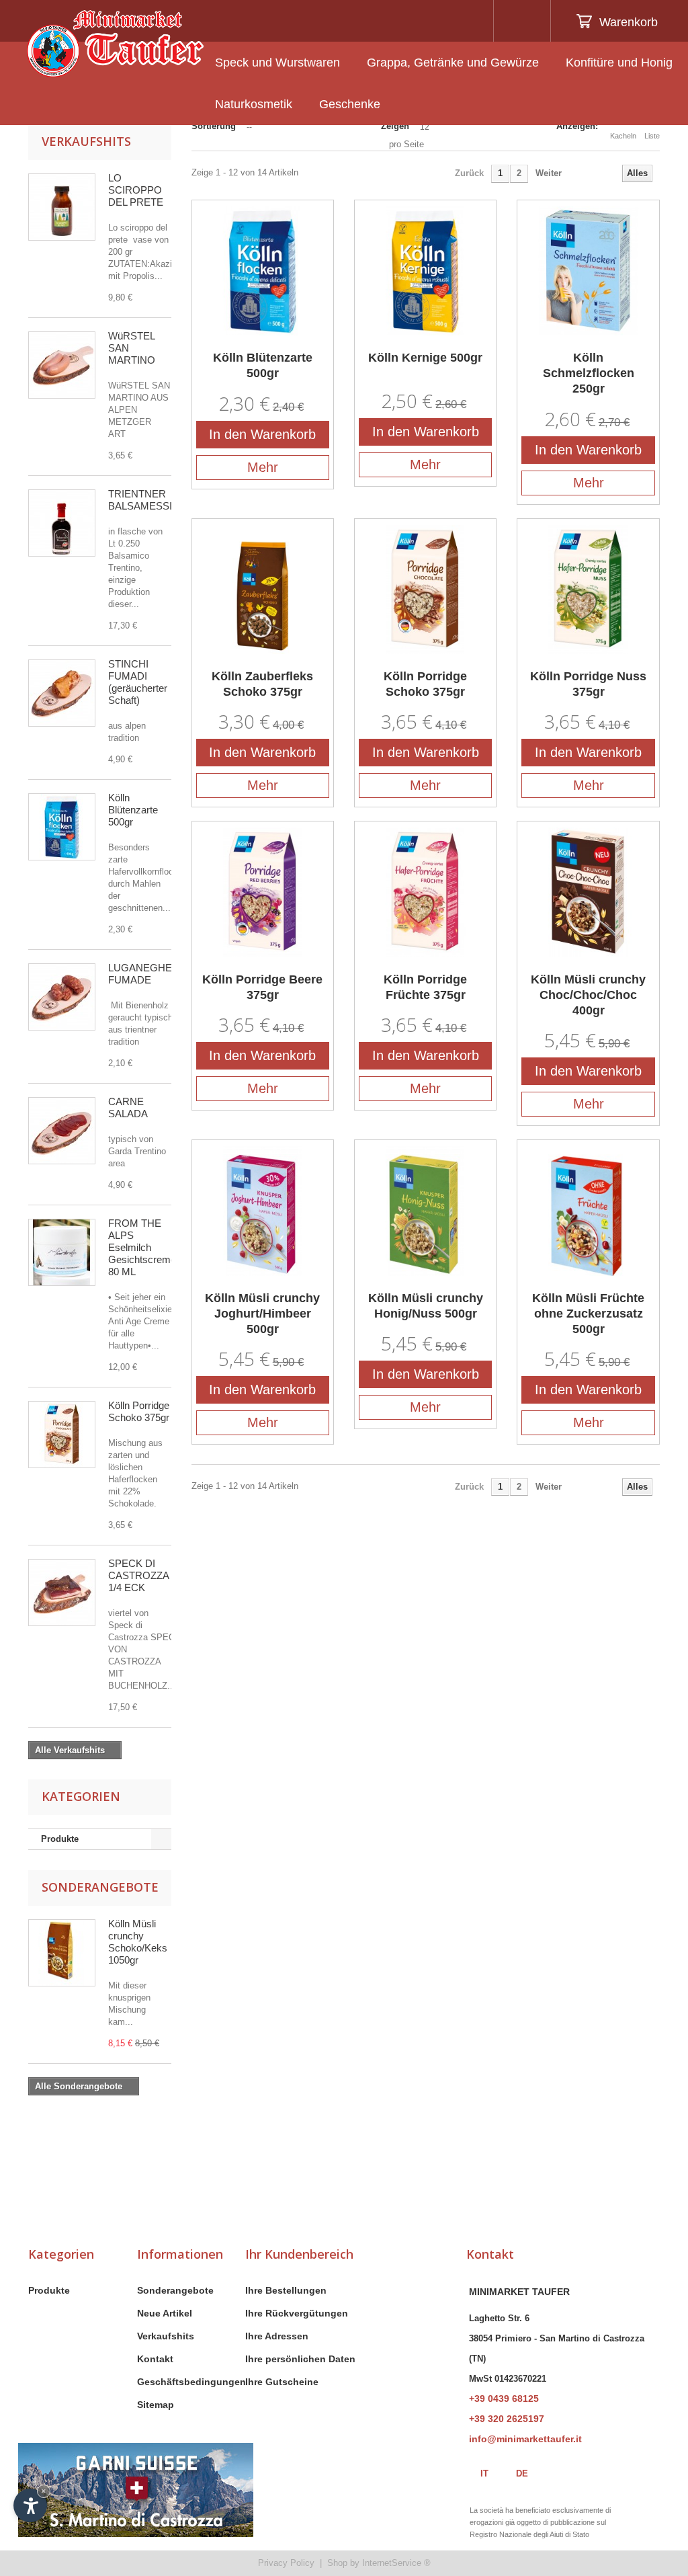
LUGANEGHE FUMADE (140, 974)
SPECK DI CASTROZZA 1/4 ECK (138, 1575)
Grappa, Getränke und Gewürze (453, 63)
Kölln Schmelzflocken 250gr (589, 373)
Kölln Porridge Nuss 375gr (588, 684)
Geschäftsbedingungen (191, 2382)
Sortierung (214, 126)
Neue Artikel (165, 2313)
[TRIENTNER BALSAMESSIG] (62, 523)
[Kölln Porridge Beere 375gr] (263, 892)
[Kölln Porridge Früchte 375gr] (425, 892)
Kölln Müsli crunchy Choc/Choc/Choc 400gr (588, 995)
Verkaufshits (86, 141)
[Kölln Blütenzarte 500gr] (62, 827)
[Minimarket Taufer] (115, 44)
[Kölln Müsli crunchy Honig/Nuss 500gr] (425, 1211)
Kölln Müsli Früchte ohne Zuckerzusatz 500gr (588, 1314)
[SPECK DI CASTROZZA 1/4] (62, 1593)
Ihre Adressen (277, 2336)
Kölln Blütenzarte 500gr (133, 810)
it (484, 2473)
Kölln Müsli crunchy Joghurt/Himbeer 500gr (262, 1314)
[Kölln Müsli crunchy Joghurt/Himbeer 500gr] (263, 1211)
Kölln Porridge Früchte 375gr (425, 987)
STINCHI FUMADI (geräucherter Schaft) (138, 682)
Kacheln (623, 136)
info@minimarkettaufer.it (525, 2439)
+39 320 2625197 (507, 2419)
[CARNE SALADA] (62, 1131)
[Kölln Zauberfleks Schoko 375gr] (263, 590)
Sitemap (156, 2405)
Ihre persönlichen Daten (300, 2359)
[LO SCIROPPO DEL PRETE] (62, 207)
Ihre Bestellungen (286, 2290)
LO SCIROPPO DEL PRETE (136, 190)
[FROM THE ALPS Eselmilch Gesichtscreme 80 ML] (62, 1252)
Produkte (60, 1839)
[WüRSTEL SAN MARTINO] (62, 365)
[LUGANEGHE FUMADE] (62, 997)
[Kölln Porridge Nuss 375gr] (588, 590)
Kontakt (155, 2359)
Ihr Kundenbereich (299, 2254)
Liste (652, 136)
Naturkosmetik (254, 104)
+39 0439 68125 (504, 2399)
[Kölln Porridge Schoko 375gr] (62, 1435)
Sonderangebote (100, 1887)
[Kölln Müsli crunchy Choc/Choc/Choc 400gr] (588, 892)
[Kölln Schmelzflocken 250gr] (588, 271)
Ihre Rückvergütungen (297, 2313)
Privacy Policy (286, 2563)
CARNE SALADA (128, 1108)
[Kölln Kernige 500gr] (425, 271)
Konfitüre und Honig (619, 63)
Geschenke (350, 104)
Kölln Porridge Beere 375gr (262, 987)
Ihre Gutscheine (282, 2382)
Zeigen (395, 126)
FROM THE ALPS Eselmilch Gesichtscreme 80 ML (142, 1247)
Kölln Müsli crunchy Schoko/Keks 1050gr (138, 1942)
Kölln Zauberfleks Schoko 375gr (262, 684)
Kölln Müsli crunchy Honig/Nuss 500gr (426, 1306)
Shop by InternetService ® (379, 2563)
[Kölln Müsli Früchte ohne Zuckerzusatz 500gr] (588, 1211)
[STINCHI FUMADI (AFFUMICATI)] (62, 693)
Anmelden (520, 21)
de (522, 2473)
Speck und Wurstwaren (277, 63)
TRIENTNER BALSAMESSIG (144, 500)
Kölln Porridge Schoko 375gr (139, 1411)
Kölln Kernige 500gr (425, 358)
